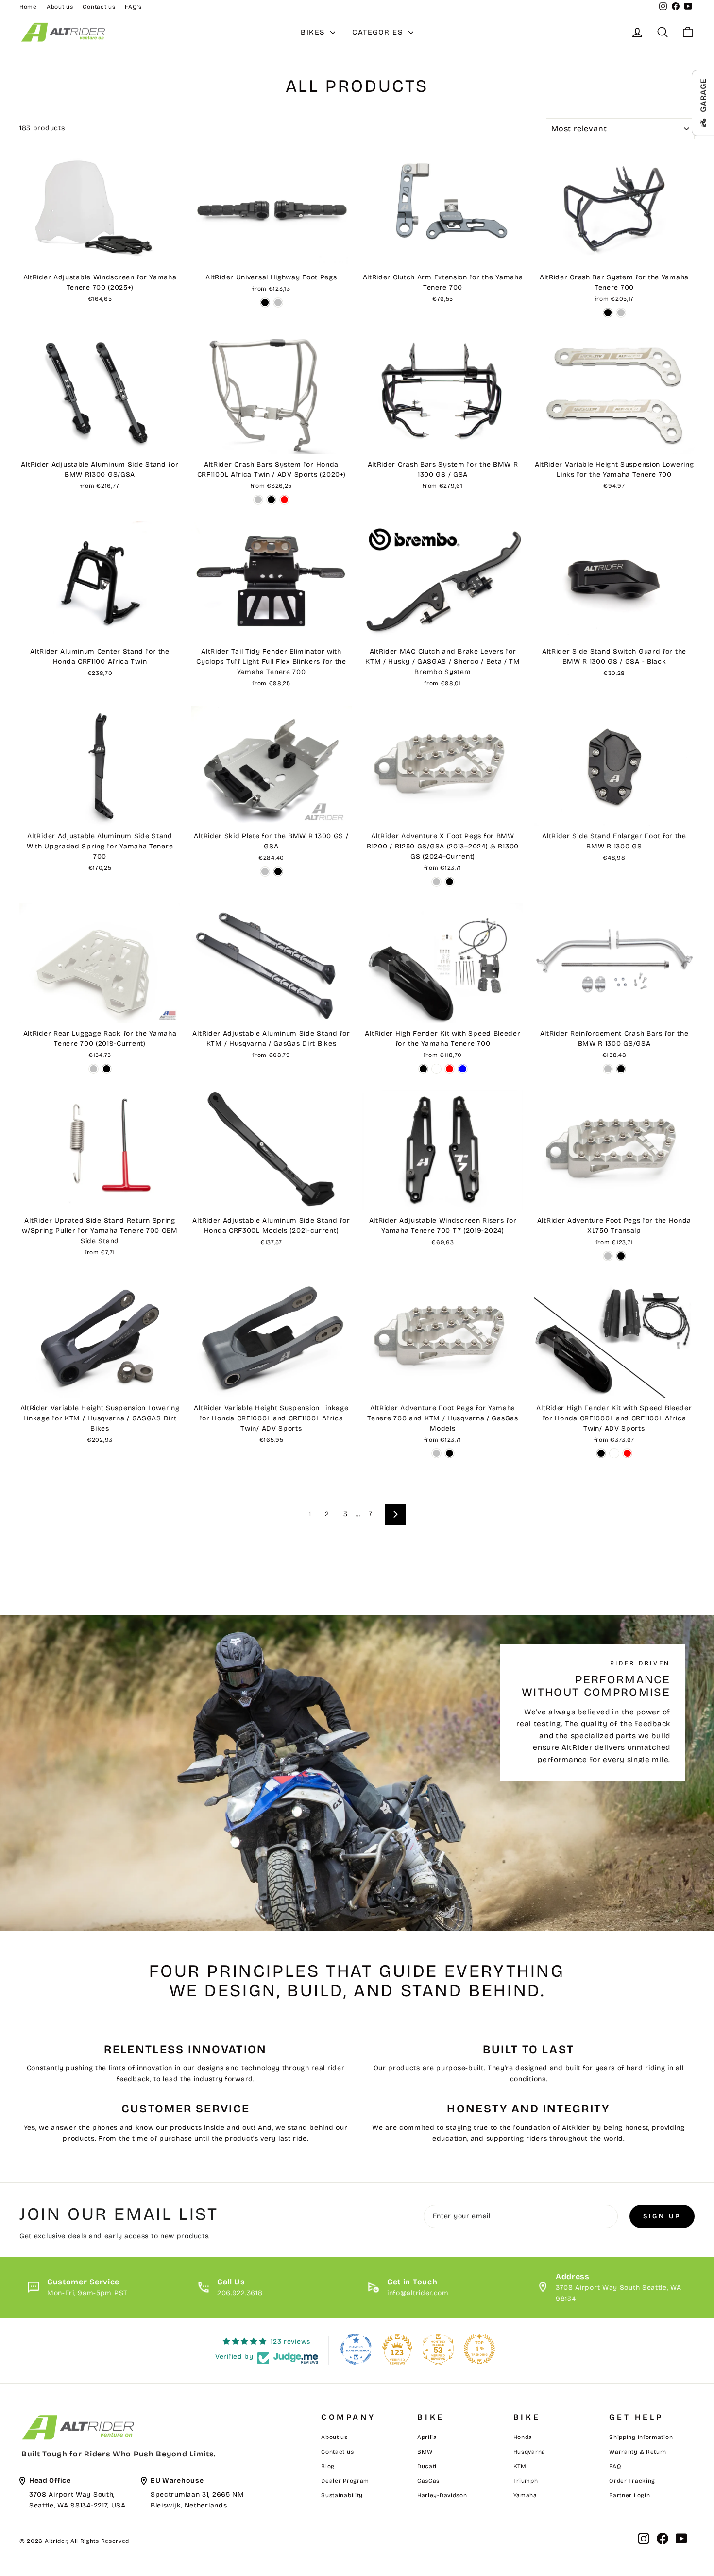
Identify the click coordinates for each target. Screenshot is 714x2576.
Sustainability (342, 2495)
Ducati (427, 2466)
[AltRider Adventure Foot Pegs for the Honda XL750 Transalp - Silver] (608, 1256)
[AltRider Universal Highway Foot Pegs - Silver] (278, 303)
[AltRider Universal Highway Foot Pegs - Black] (265, 303)
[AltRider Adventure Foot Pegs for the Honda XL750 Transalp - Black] (621, 1256)
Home (28, 7)
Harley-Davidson (442, 2495)
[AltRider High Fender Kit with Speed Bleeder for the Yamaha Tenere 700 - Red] (450, 1069)
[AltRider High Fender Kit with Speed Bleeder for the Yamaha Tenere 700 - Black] (423, 1069)
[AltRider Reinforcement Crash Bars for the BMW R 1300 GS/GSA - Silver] (608, 1069)
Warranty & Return (638, 2452)
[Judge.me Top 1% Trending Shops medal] (479, 2349)
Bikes (314, 32)
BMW (425, 2452)
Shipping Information (641, 2437)
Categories (379, 32)
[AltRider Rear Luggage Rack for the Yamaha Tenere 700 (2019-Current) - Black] (107, 1069)
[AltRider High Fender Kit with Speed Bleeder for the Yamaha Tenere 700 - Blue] (463, 1069)
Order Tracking (632, 2481)
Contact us (99, 7)
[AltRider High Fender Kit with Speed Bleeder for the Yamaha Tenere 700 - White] (436, 1069)
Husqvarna (529, 2452)
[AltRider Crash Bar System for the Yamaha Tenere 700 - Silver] (621, 313)
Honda (523, 2437)
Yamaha (525, 2495)
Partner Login (629, 2495)
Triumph (526, 2481)
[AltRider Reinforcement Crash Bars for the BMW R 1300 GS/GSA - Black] (621, 1069)
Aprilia (427, 2437)
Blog (328, 2466)
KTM (520, 2466)
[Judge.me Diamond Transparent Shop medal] (356, 2349)
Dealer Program (345, 2481)
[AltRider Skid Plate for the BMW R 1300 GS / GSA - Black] (278, 872)
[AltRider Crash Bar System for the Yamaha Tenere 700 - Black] (608, 313)
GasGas (428, 2481)
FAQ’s (133, 7)
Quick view (100, 256)
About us (60, 7)
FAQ (615, 2466)
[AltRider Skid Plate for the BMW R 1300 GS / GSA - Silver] (265, 872)
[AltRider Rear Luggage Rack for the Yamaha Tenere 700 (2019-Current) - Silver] (93, 1069)
